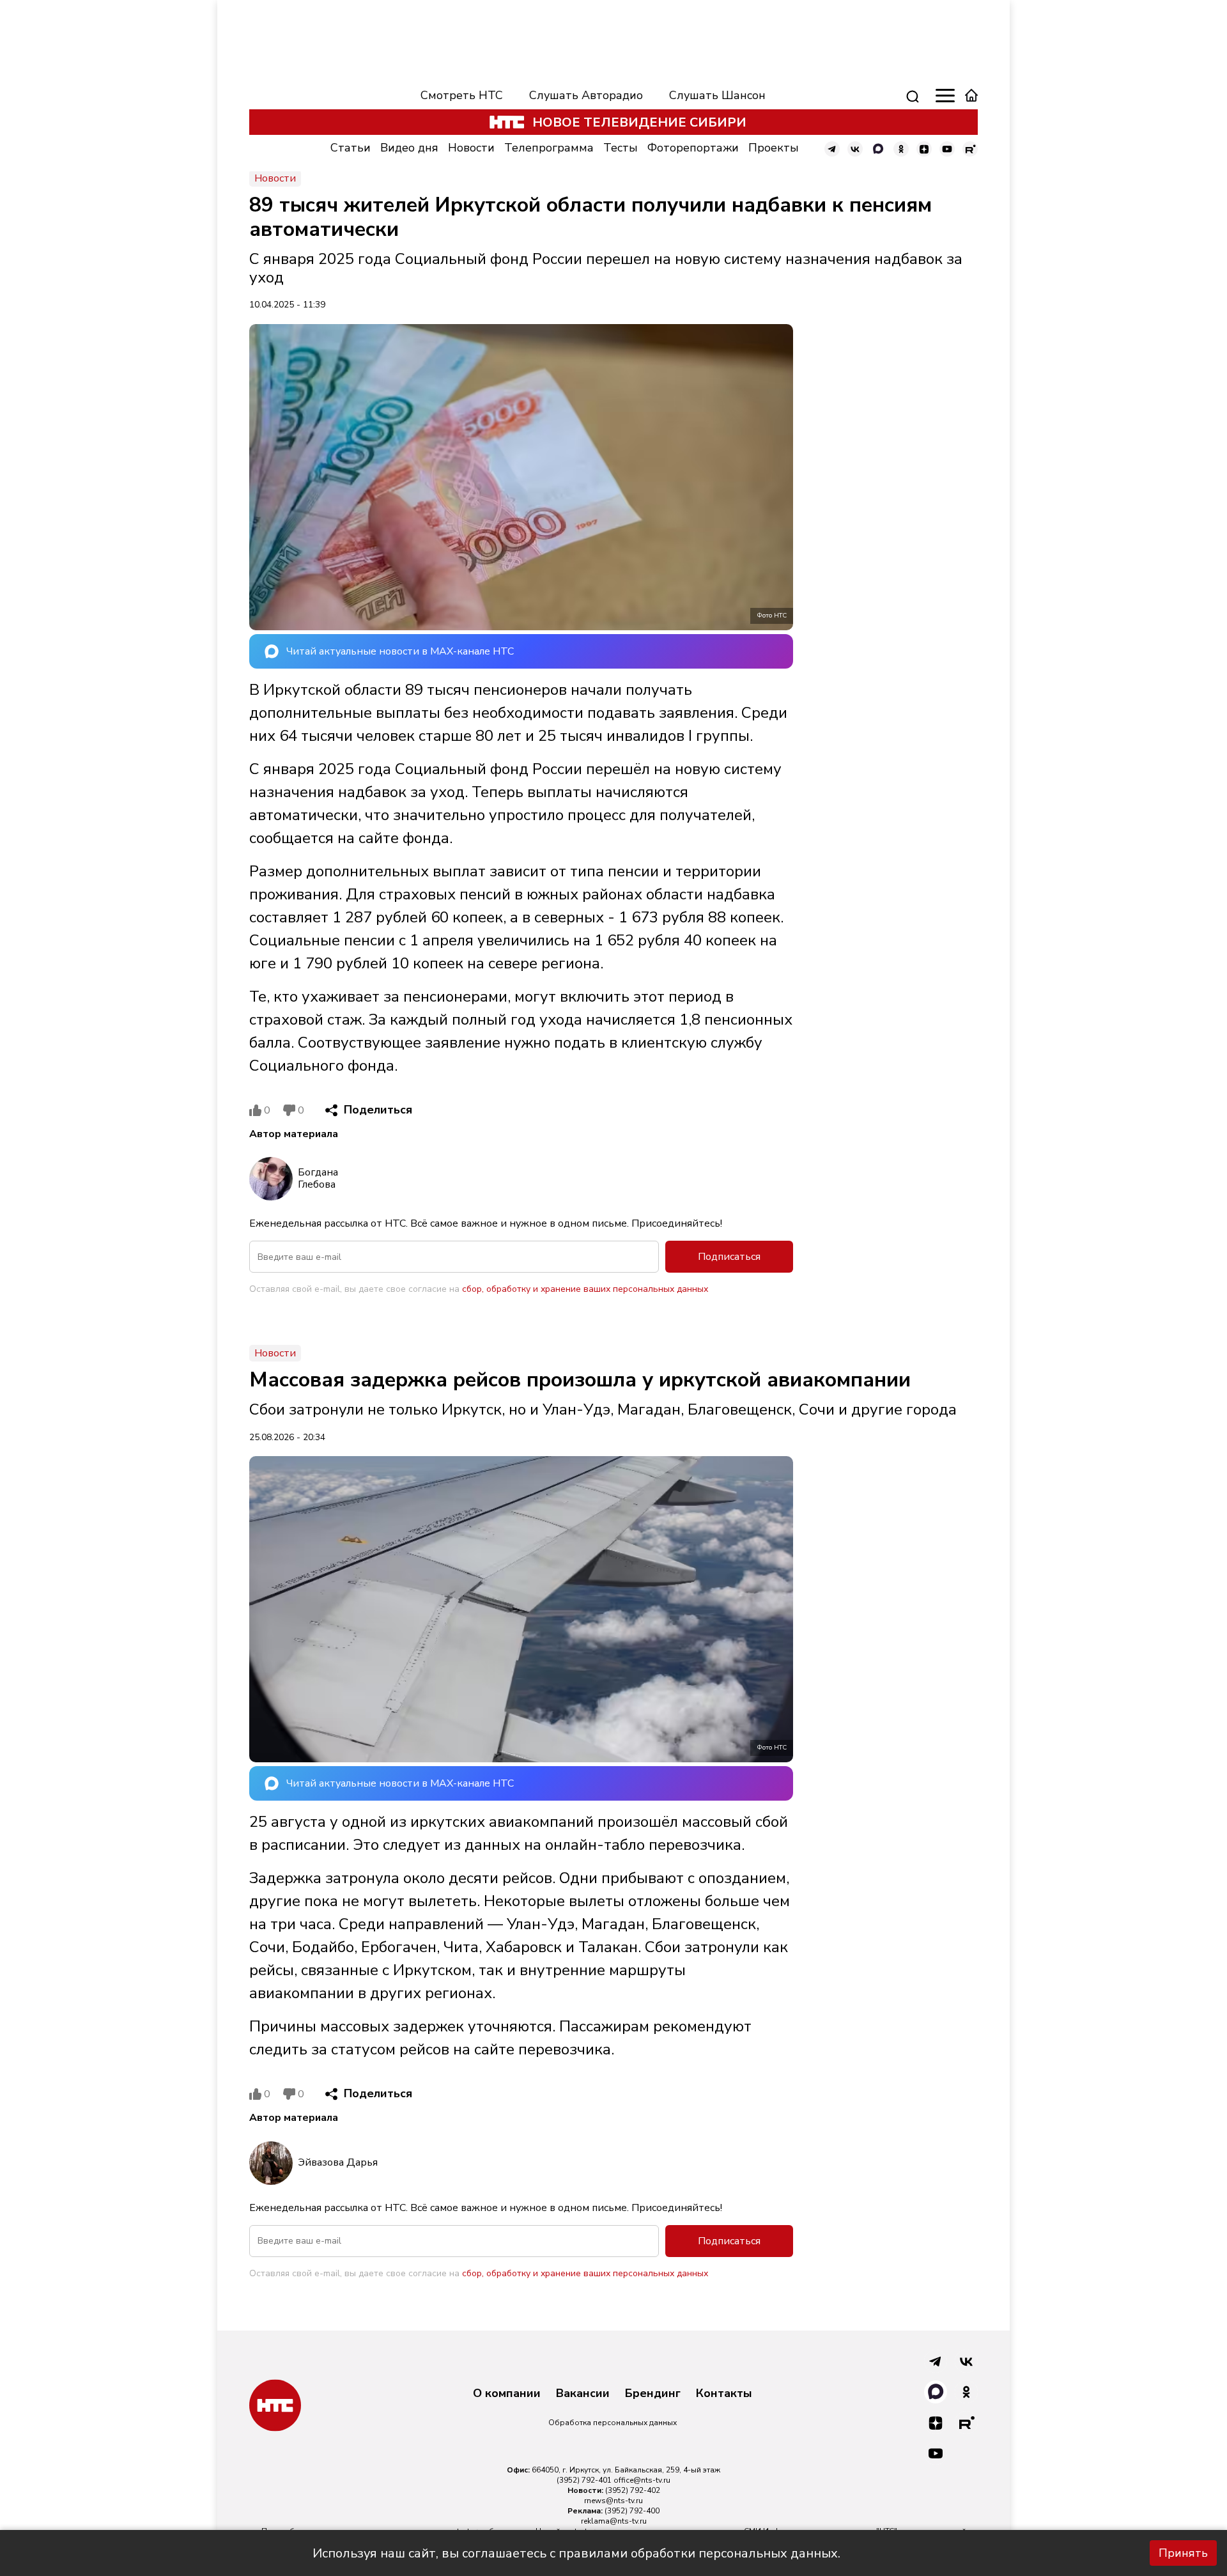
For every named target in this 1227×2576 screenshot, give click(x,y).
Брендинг (653, 2394)
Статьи (351, 148)
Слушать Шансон (717, 95)
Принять (1183, 2553)
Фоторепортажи (693, 148)
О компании (507, 2394)
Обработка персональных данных (613, 2423)
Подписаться (729, 1257)
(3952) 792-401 (584, 2480)
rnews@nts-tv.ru (613, 2501)
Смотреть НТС (462, 95)
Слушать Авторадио (586, 95)
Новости (471, 148)
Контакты (724, 2394)
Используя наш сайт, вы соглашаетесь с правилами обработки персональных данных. (576, 2553)
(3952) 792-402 (633, 2490)
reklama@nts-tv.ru (614, 2521)
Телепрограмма (549, 148)
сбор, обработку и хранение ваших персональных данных (585, 1289)
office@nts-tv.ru (642, 2480)
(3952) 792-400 (632, 2511)
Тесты (621, 148)
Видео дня (409, 148)
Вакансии (583, 2394)
